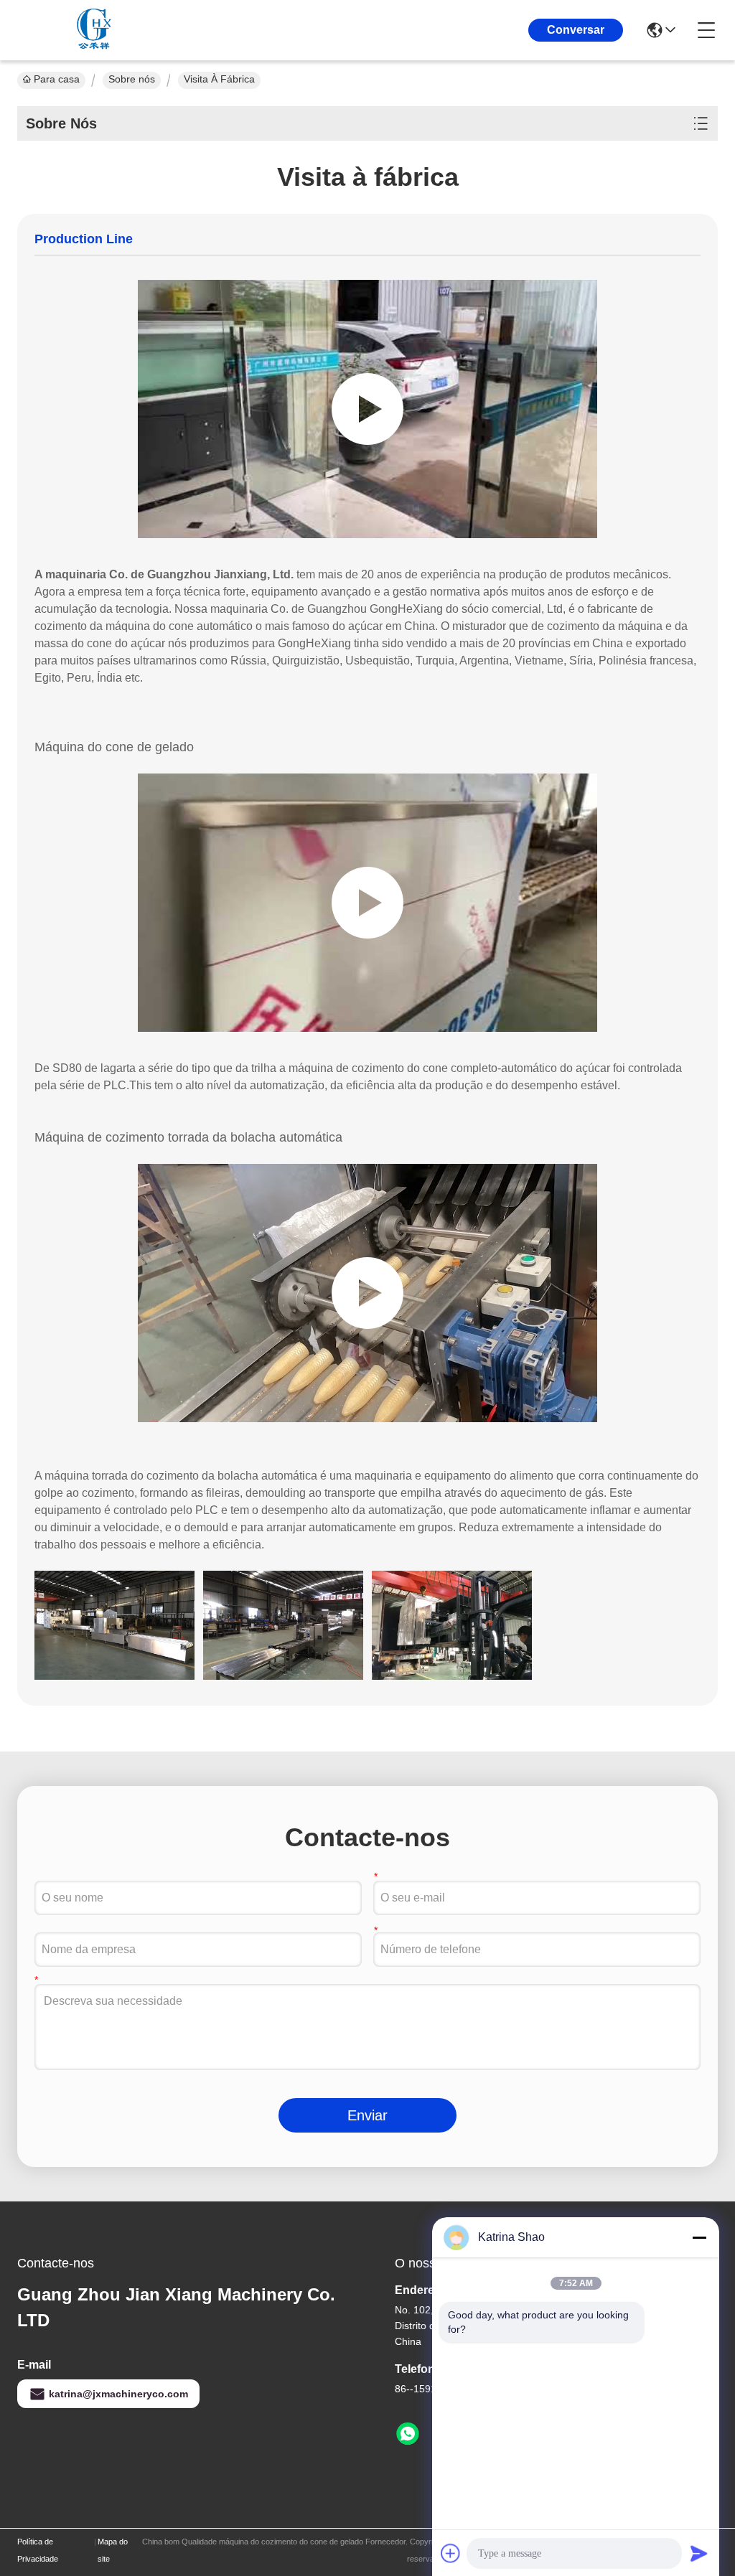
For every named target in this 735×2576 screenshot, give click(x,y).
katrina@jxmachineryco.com (118, 2394)
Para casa (57, 79)
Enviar (367, 2115)
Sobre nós (132, 79)
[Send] (699, 2553)
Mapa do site (113, 2550)
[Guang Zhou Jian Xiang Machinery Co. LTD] (96, 30)
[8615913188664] (408, 2434)
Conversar (576, 30)
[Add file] (451, 2553)
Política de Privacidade (38, 2550)
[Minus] (699, 2237)
